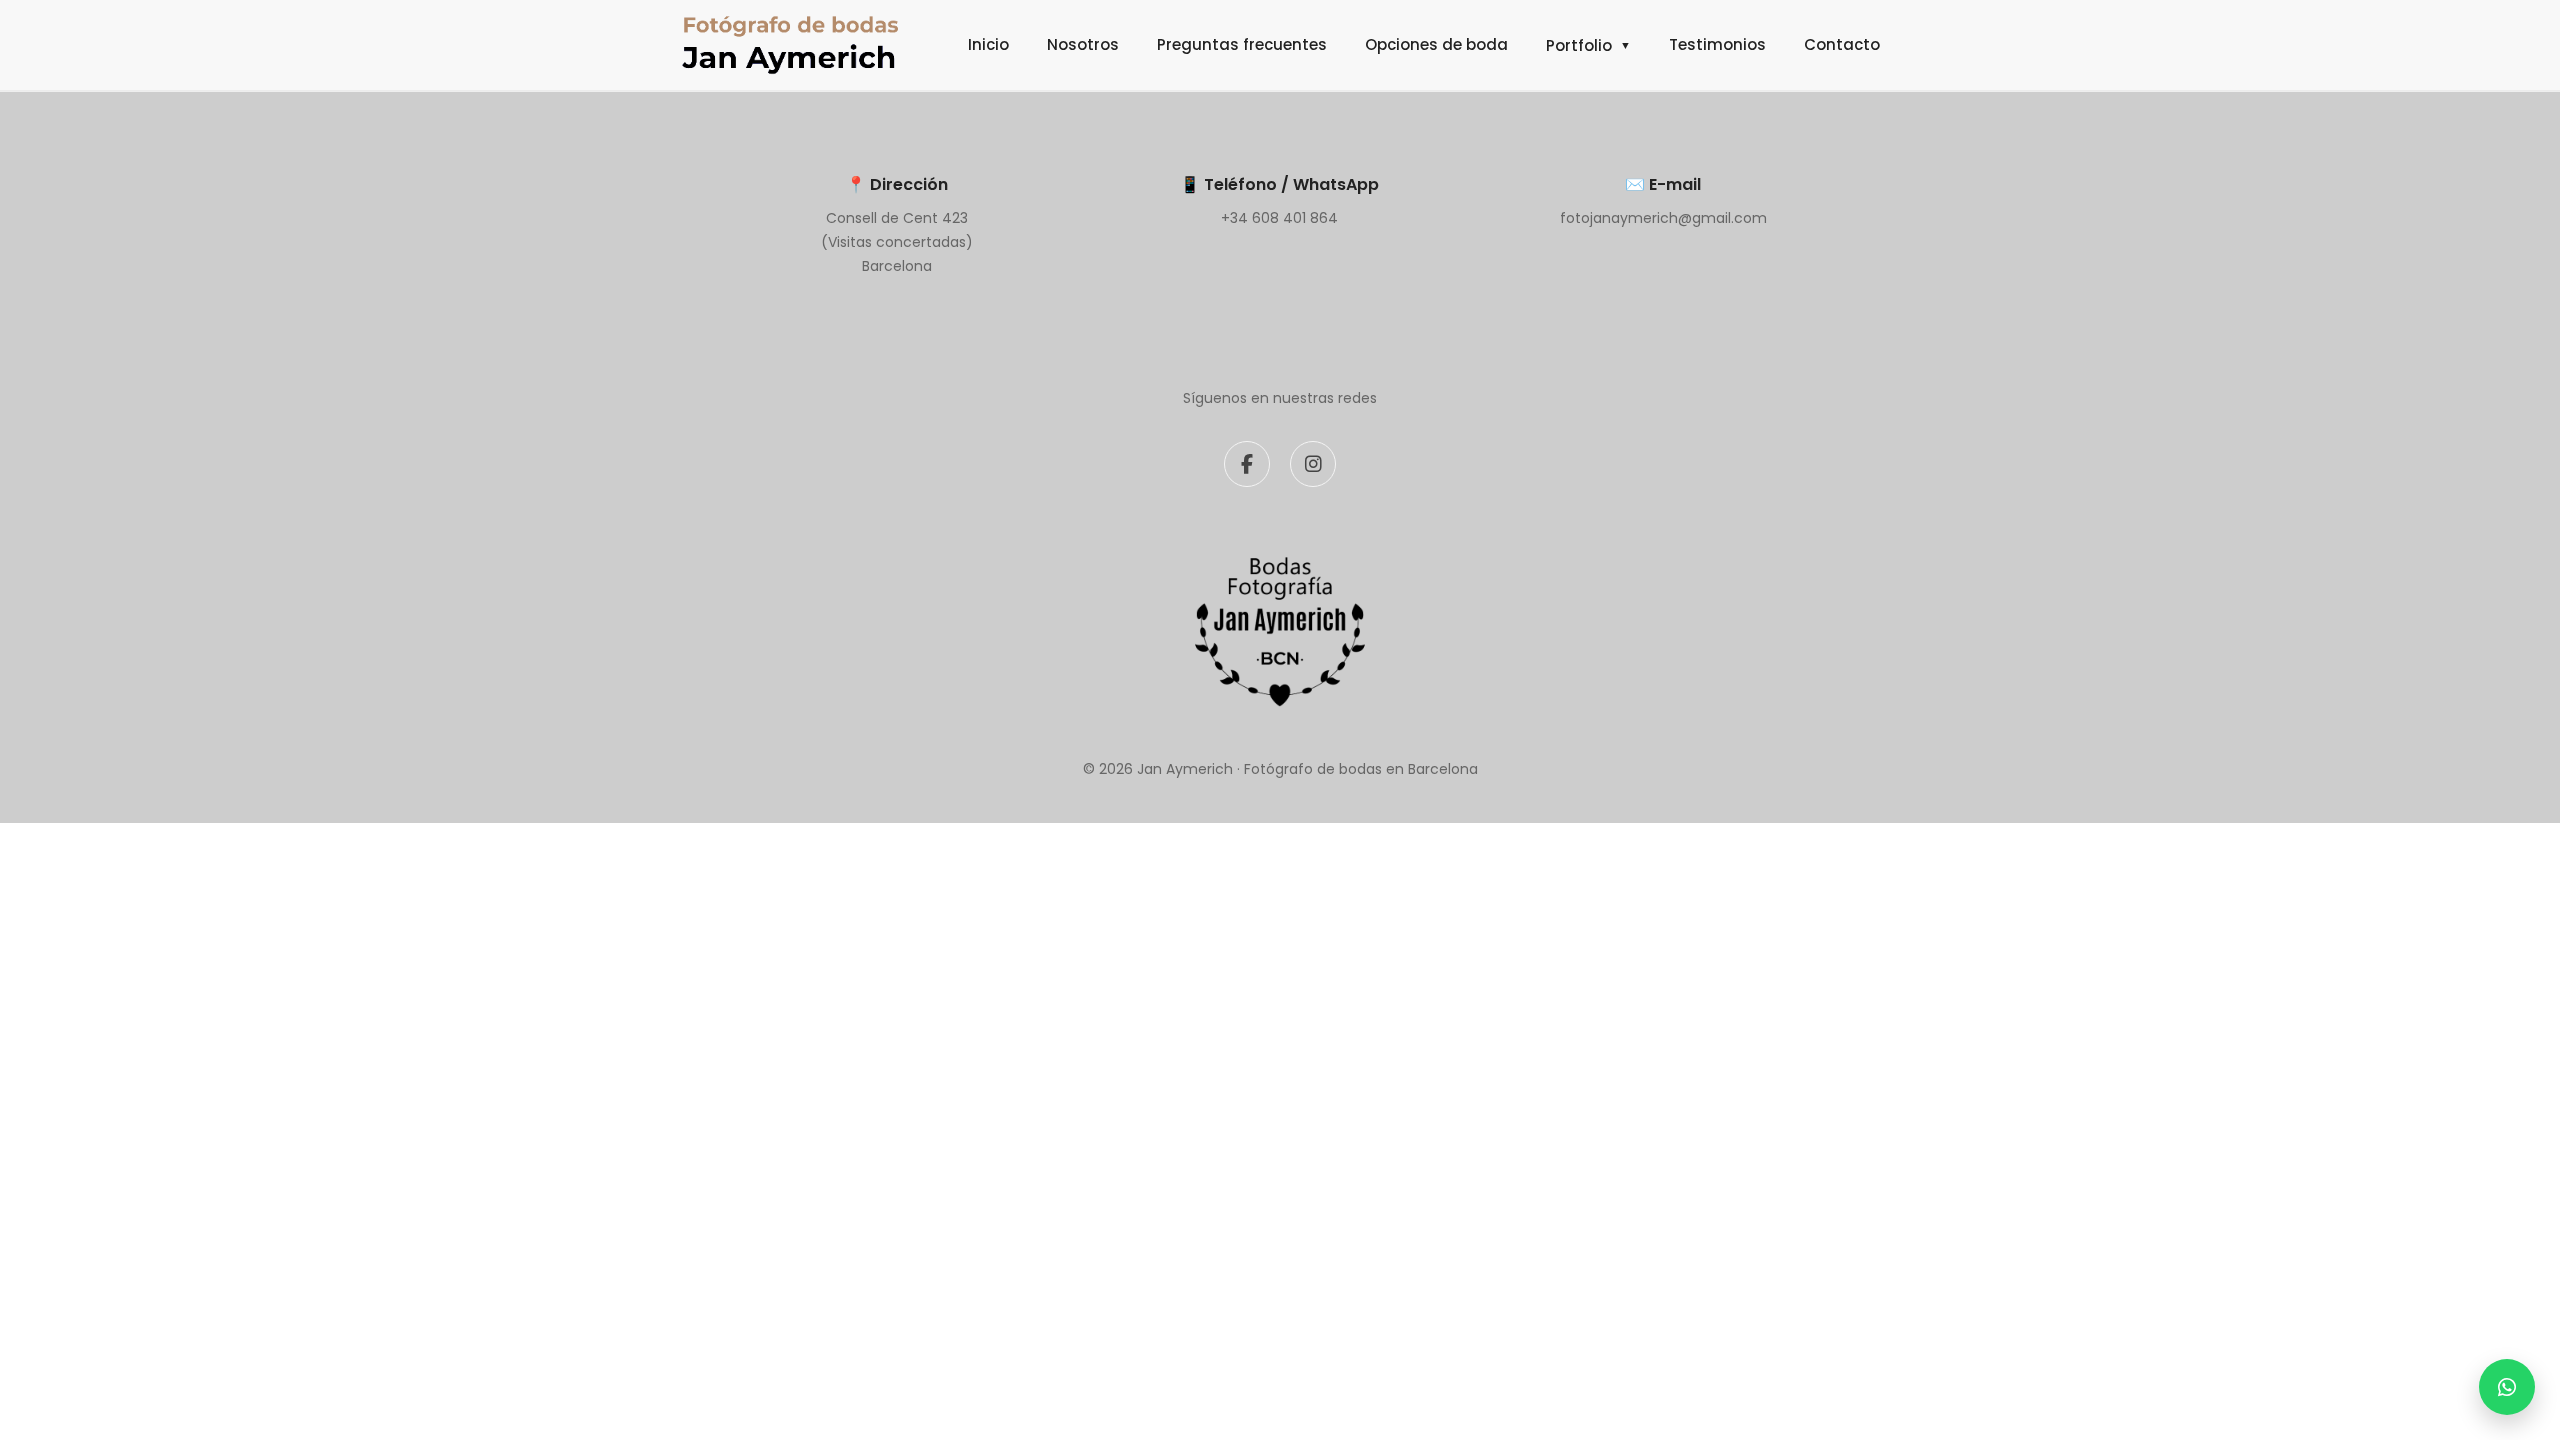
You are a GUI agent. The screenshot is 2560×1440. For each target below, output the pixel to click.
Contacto (1842, 44)
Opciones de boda (1436, 44)
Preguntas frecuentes (1242, 44)
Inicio (988, 44)
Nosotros (1083, 44)
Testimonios (1717, 44)
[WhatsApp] (2507, 1387)
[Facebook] (1247, 464)
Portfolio (1588, 45)
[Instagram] (1313, 464)
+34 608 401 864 (1279, 218)
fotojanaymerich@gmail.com (1663, 218)
